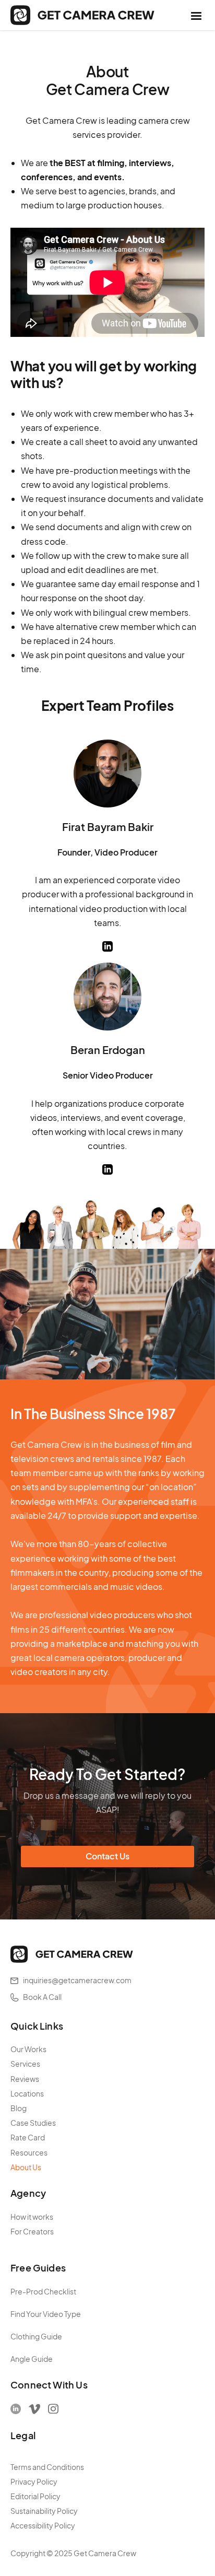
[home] (82, 15)
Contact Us (107, 1856)
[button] (196, 15)
